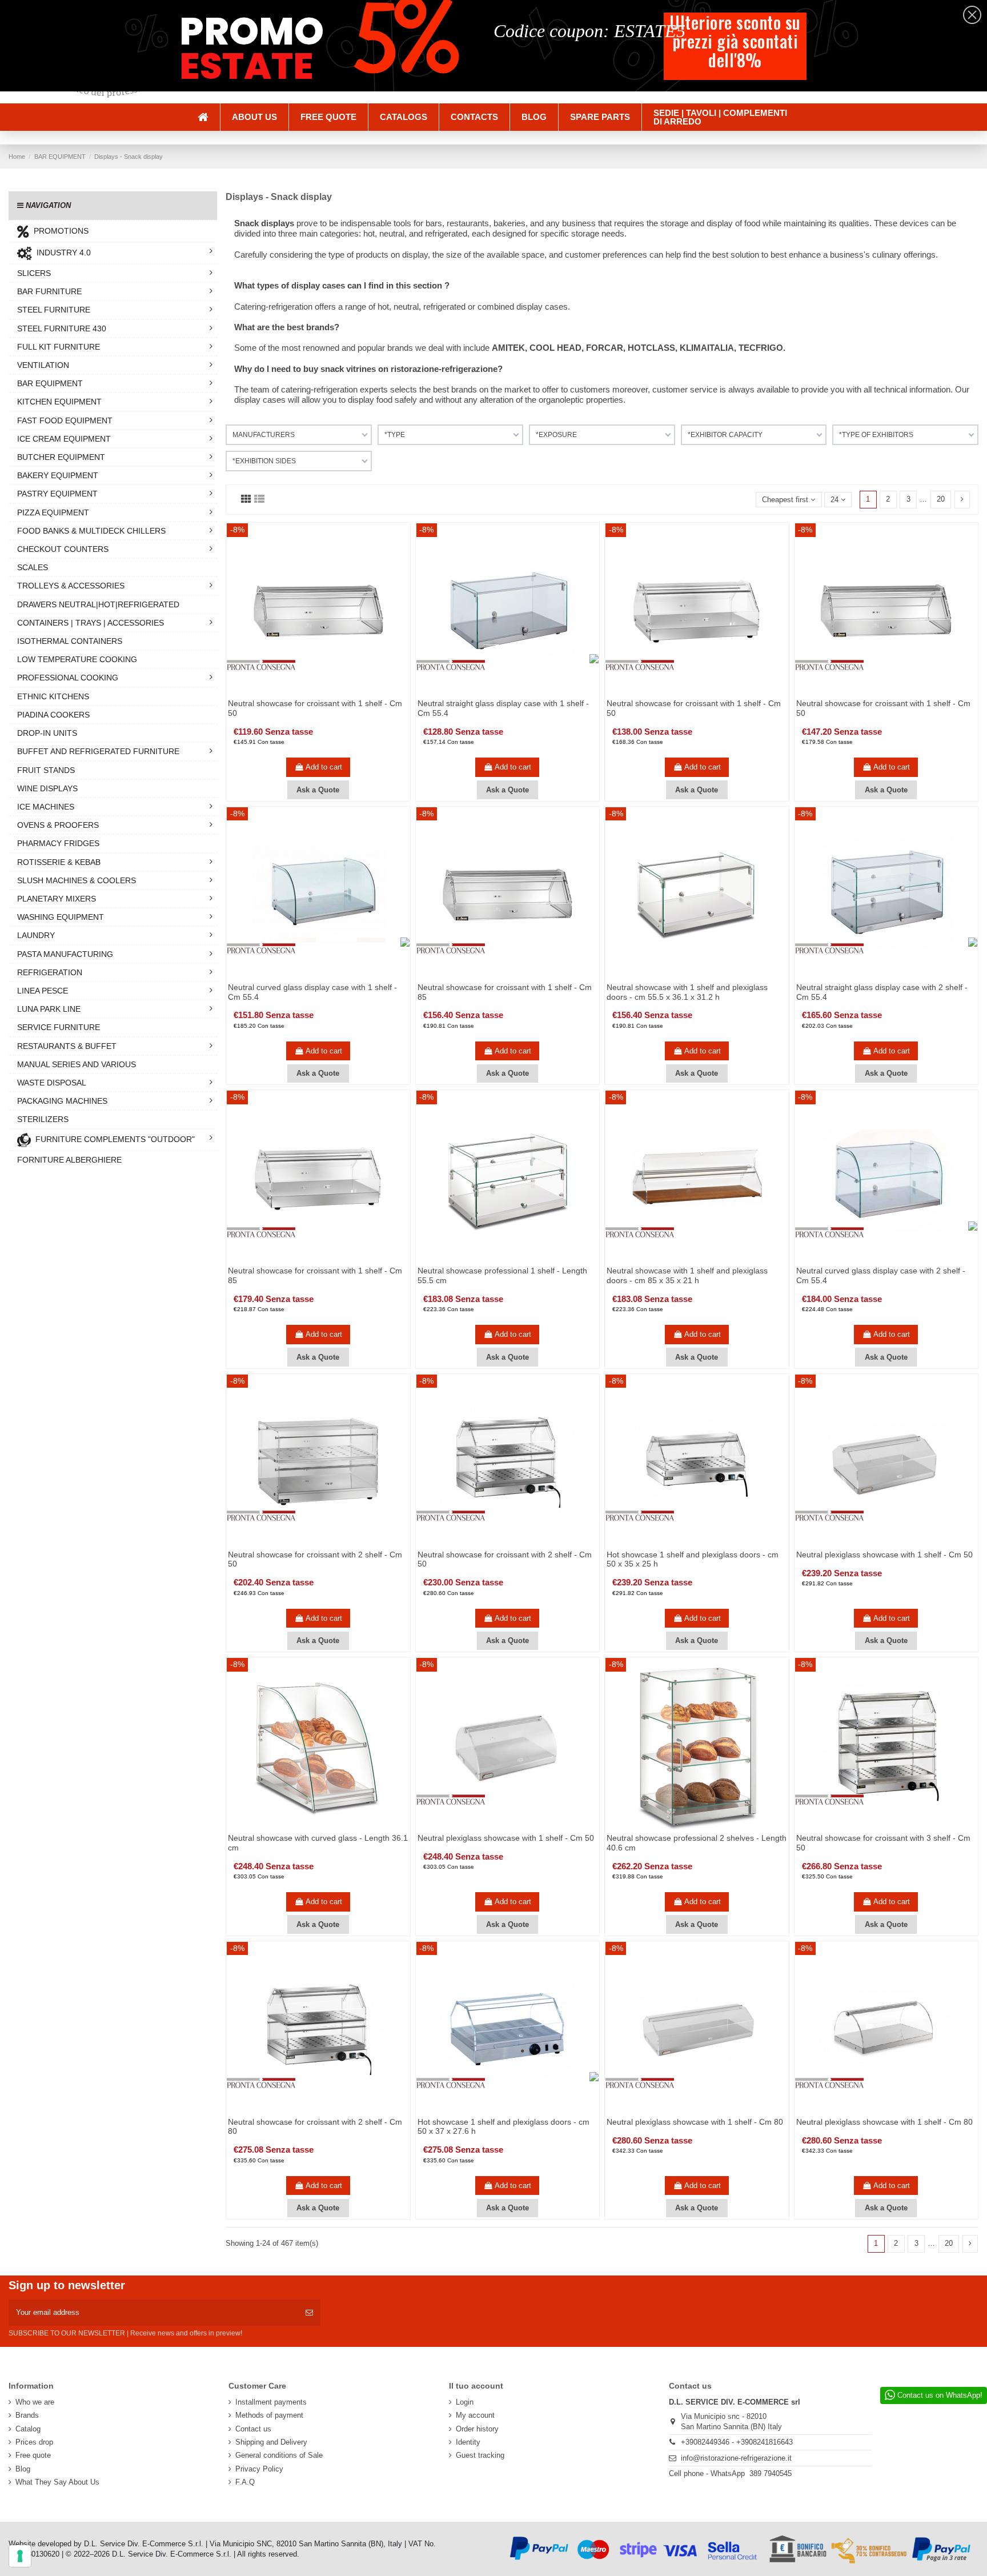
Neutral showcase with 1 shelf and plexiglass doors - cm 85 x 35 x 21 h (687, 1275)
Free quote (33, 2455)
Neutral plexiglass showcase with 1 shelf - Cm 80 (695, 2122)
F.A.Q (245, 2482)
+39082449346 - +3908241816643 (737, 2442)
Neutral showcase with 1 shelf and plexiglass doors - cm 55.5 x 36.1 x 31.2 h (687, 992)
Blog (23, 2469)
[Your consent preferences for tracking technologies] (20, 2556)
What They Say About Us (57, 2482)
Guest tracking (480, 2455)
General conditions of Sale (279, 2455)
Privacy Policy (259, 2469)
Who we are (35, 2402)
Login (465, 2402)
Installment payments (271, 2402)
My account (475, 2415)
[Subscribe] (309, 2313)
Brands (27, 2415)
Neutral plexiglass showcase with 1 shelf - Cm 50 (884, 1555)
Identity (468, 2442)
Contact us (253, 2429)
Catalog (28, 2429)
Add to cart (324, 767)
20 (941, 499)
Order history (477, 2429)
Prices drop (34, 2442)
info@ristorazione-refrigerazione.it (736, 2458)
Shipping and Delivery (271, 2442)
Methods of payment (269, 2415)
